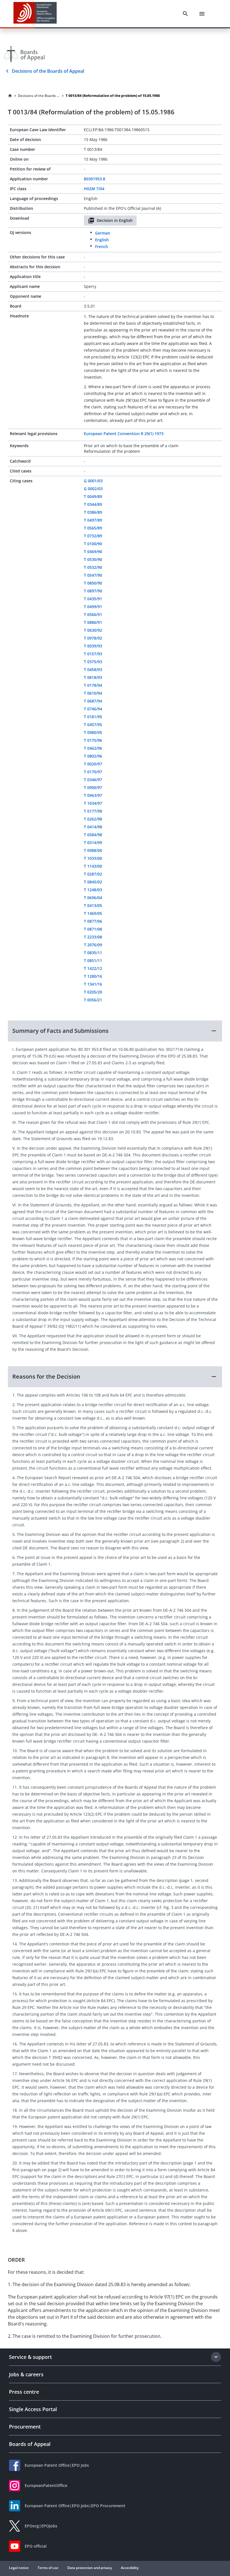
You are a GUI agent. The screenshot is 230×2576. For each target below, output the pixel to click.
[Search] (185, 14)
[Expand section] (216, 2357)
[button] (115, 1031)
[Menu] (202, 14)
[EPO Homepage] (35, 14)
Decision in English (115, 220)
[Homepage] (10, 96)
